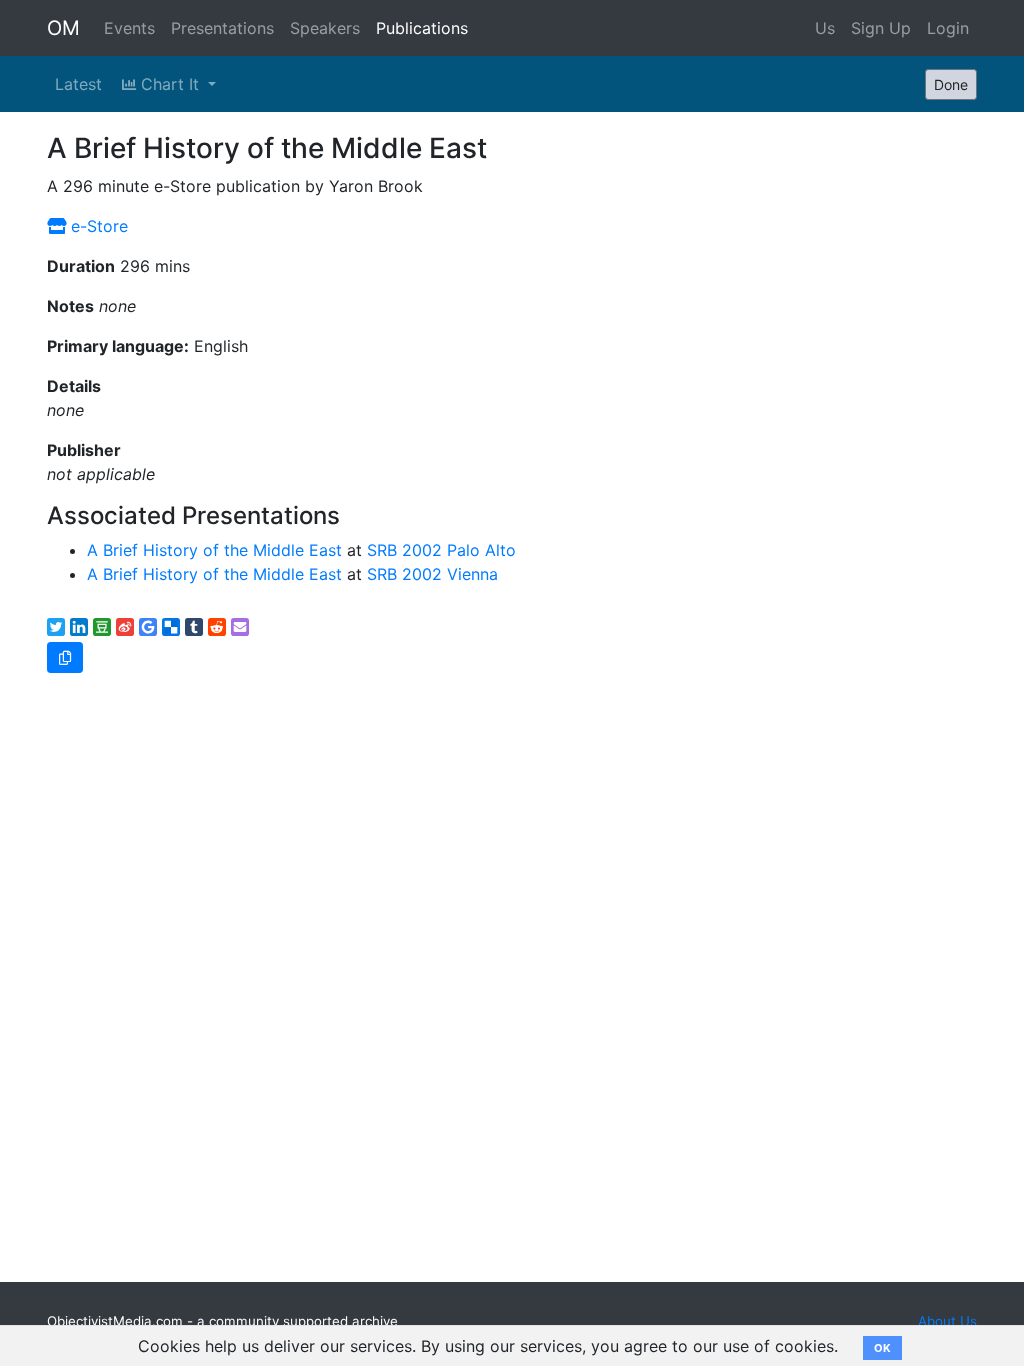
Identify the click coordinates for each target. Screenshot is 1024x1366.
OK (882, 1348)
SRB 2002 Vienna (432, 574)
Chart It (170, 84)
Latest (78, 84)
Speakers (325, 28)
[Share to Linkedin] (79, 627)
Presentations (222, 28)
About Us (947, 1321)
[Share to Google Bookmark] (148, 627)
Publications (422, 28)
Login (948, 28)
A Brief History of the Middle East (214, 550)
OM (63, 28)
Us (825, 28)
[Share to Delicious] (171, 627)
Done (951, 84)
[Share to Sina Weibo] (125, 627)
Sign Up (881, 28)
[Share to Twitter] (56, 627)
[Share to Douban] (102, 627)
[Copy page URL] (65, 657)
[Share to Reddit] (217, 627)
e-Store (97, 226)
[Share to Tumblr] (194, 627)
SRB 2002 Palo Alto (441, 550)
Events (129, 28)
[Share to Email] (240, 627)
